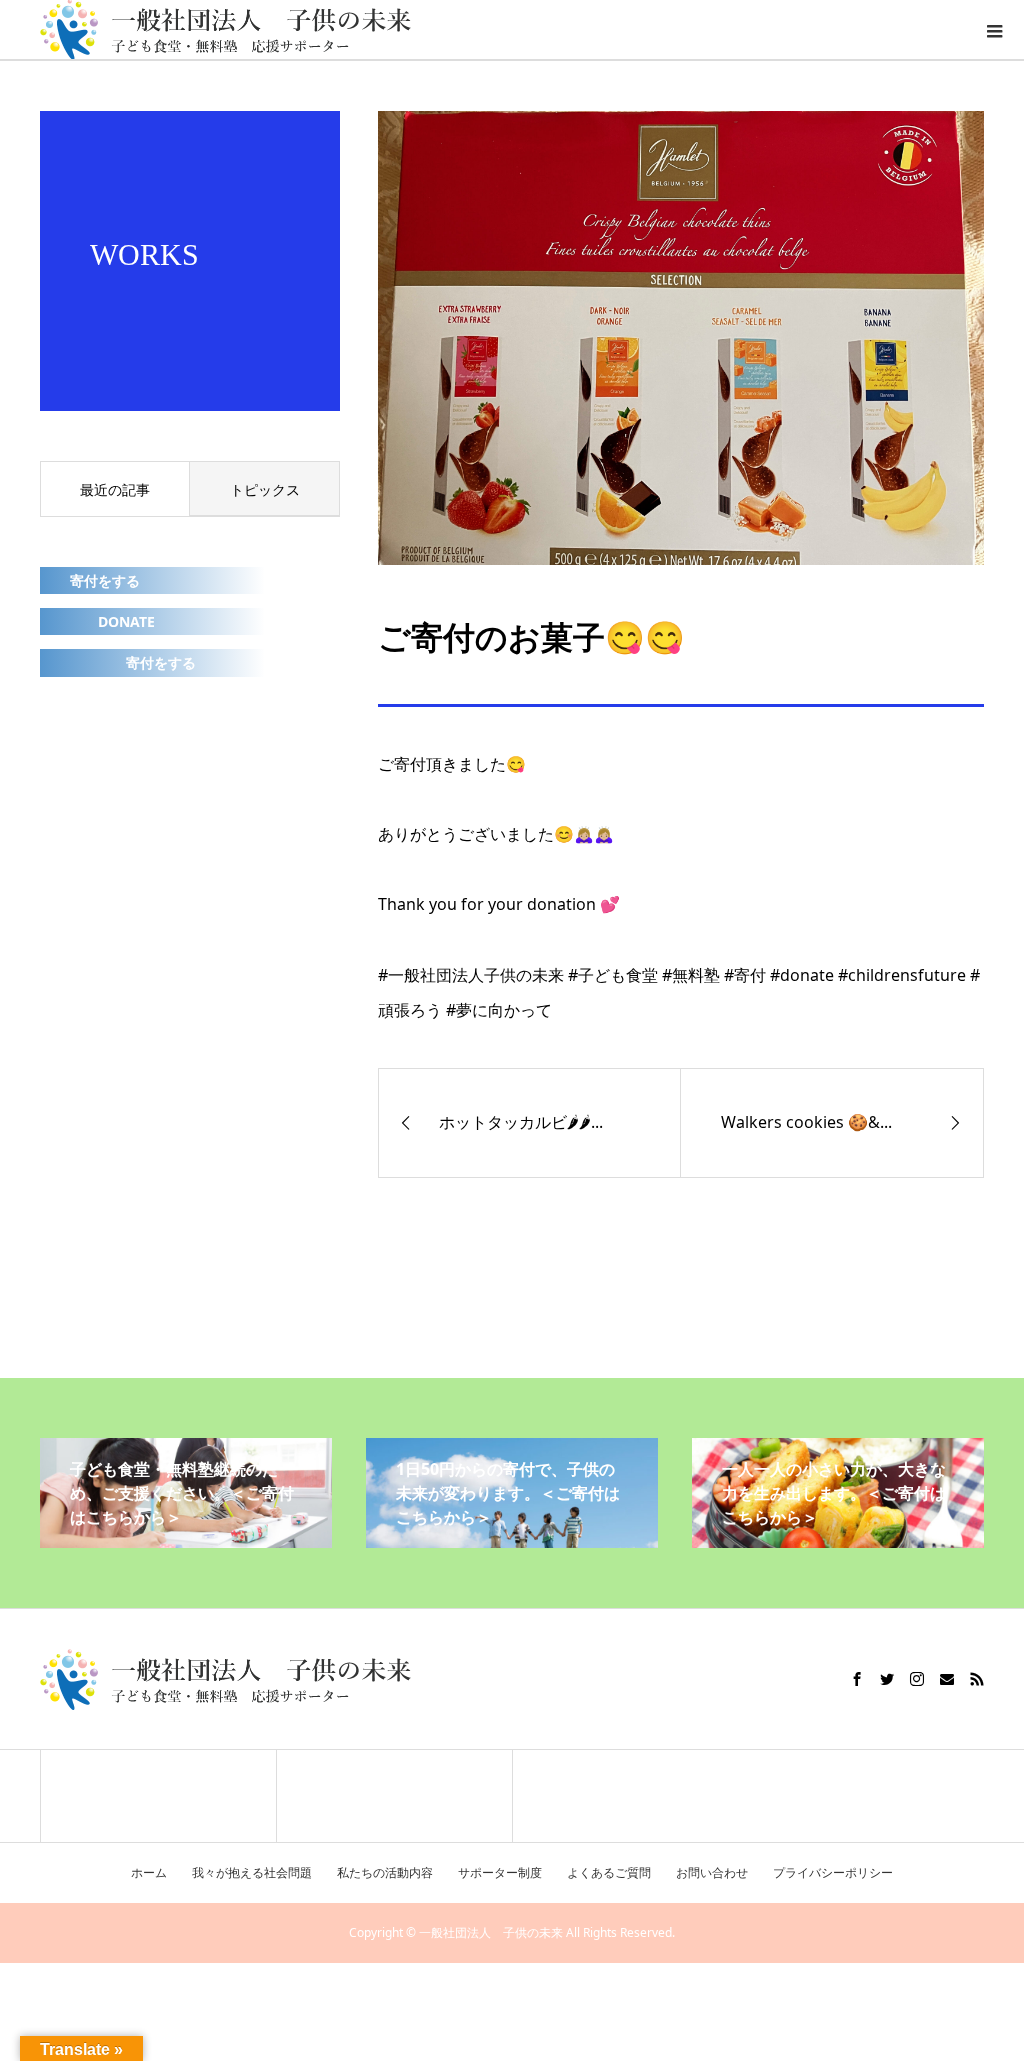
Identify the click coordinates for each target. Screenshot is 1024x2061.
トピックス (265, 489)
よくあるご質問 (609, 1872)
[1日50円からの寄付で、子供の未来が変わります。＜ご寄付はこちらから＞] (512, 1540)
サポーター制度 (500, 1872)
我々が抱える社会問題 (252, 1872)
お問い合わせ (712, 1872)
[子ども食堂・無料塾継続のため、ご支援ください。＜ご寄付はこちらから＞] (186, 1540)
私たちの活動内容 (385, 1872)
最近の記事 (115, 489)
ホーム (149, 1872)
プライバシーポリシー (833, 1872)
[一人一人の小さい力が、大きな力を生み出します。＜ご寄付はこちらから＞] (838, 1540)
